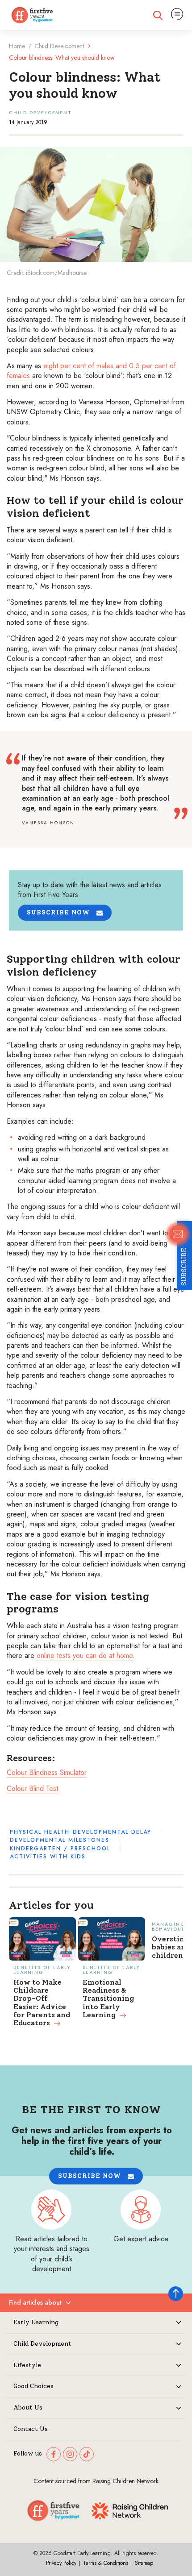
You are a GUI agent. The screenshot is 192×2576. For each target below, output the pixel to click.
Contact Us (31, 2429)
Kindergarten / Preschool (60, 1849)
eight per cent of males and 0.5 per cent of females (91, 371)
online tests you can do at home (85, 1656)
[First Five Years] (32, 15)
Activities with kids (48, 1857)
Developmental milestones (60, 1840)
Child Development (59, 46)
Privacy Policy (61, 2563)
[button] (65, 913)
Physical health (40, 1832)
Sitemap (144, 2563)
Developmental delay (112, 1832)
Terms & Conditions (106, 2563)
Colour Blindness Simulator (47, 1772)
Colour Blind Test (32, 1789)
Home (17, 46)
